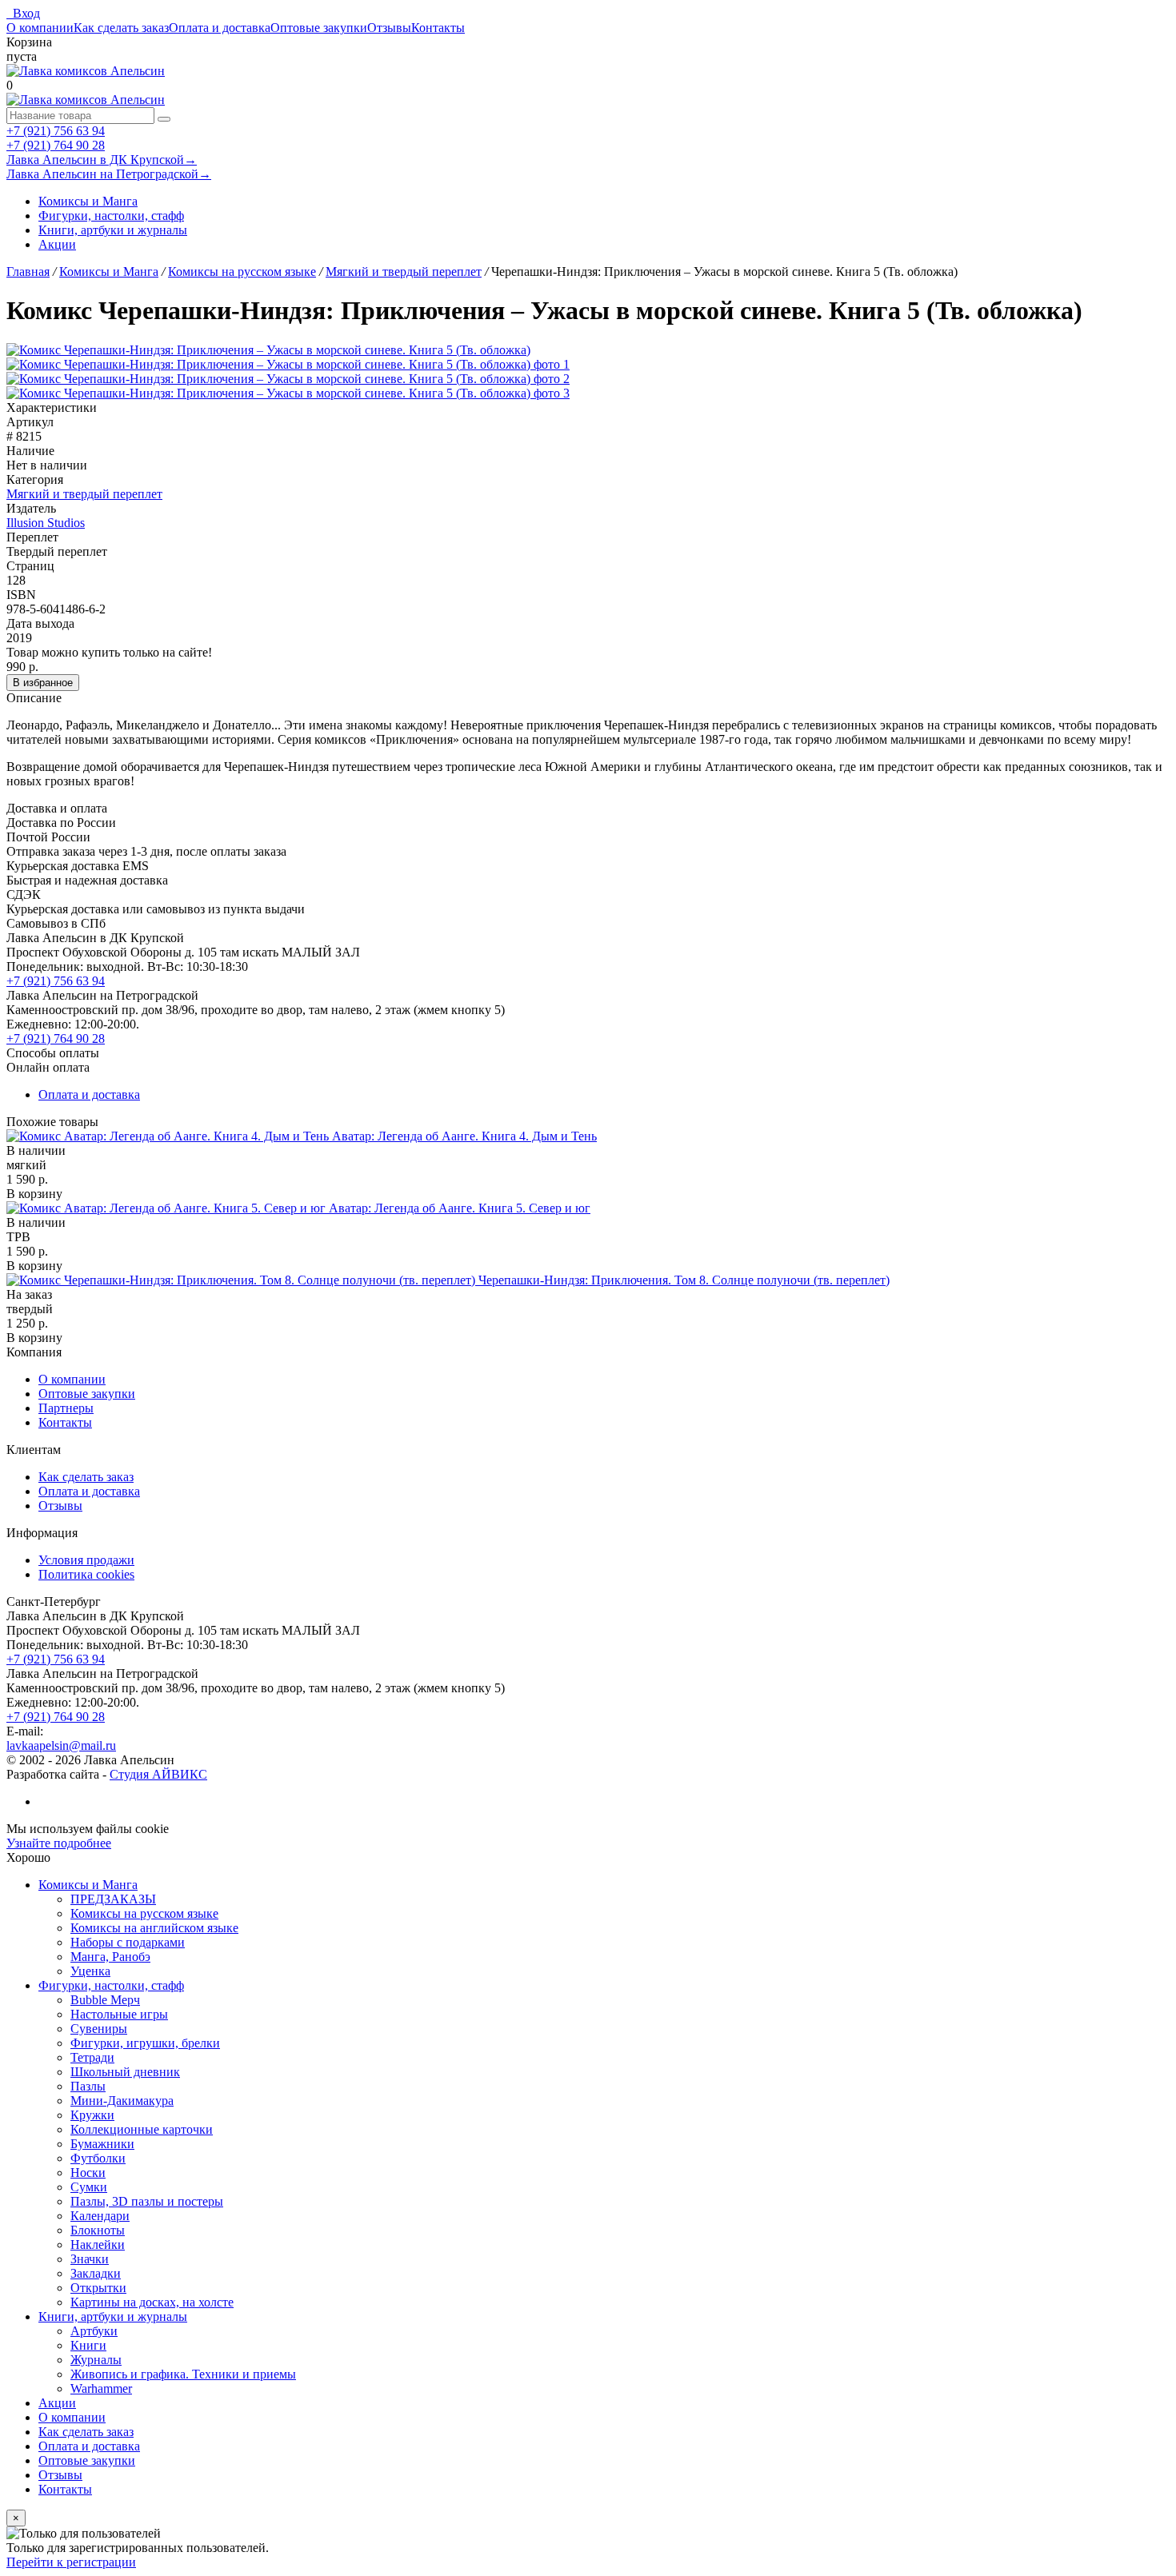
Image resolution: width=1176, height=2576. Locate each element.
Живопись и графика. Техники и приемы (183, 2374)
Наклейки (98, 2245)
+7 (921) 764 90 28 (56, 145)
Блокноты (98, 2230)
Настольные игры (119, 2014)
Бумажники (102, 2144)
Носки (88, 2173)
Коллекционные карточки (142, 2129)
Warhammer (101, 2388)
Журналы (96, 2360)
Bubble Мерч (105, 2000)
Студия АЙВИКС (158, 1774)
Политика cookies (86, 1574)
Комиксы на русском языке (144, 1913)
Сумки (89, 2187)
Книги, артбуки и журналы (113, 230)
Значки (90, 2259)
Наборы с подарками (128, 1942)
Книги (88, 2345)
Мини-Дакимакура (122, 2101)
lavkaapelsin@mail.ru (61, 1745)
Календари (100, 2216)
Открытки (98, 2288)
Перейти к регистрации (71, 2562)
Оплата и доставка (220, 28)
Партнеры (66, 1408)
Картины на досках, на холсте (152, 2302)
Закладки (96, 2273)
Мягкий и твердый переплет (84, 494)
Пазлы (88, 2086)
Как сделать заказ (121, 28)
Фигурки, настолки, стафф (111, 216)
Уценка (90, 1971)
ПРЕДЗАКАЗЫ (113, 1899)
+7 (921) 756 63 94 (56, 131)
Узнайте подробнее (59, 1843)
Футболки (98, 2158)
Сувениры (99, 2029)
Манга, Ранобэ (110, 1957)
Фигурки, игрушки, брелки (145, 2043)
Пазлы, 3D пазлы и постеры (147, 2201)
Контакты (438, 28)
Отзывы (389, 28)
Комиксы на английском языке (154, 1928)
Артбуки (94, 2331)
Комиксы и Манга (88, 201)
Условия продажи (86, 1560)
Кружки (92, 2115)
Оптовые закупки (319, 28)
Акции (57, 244)
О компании (40, 28)
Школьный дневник (125, 2072)
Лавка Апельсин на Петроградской (109, 174)
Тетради (92, 2057)
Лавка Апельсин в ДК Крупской (102, 160)
